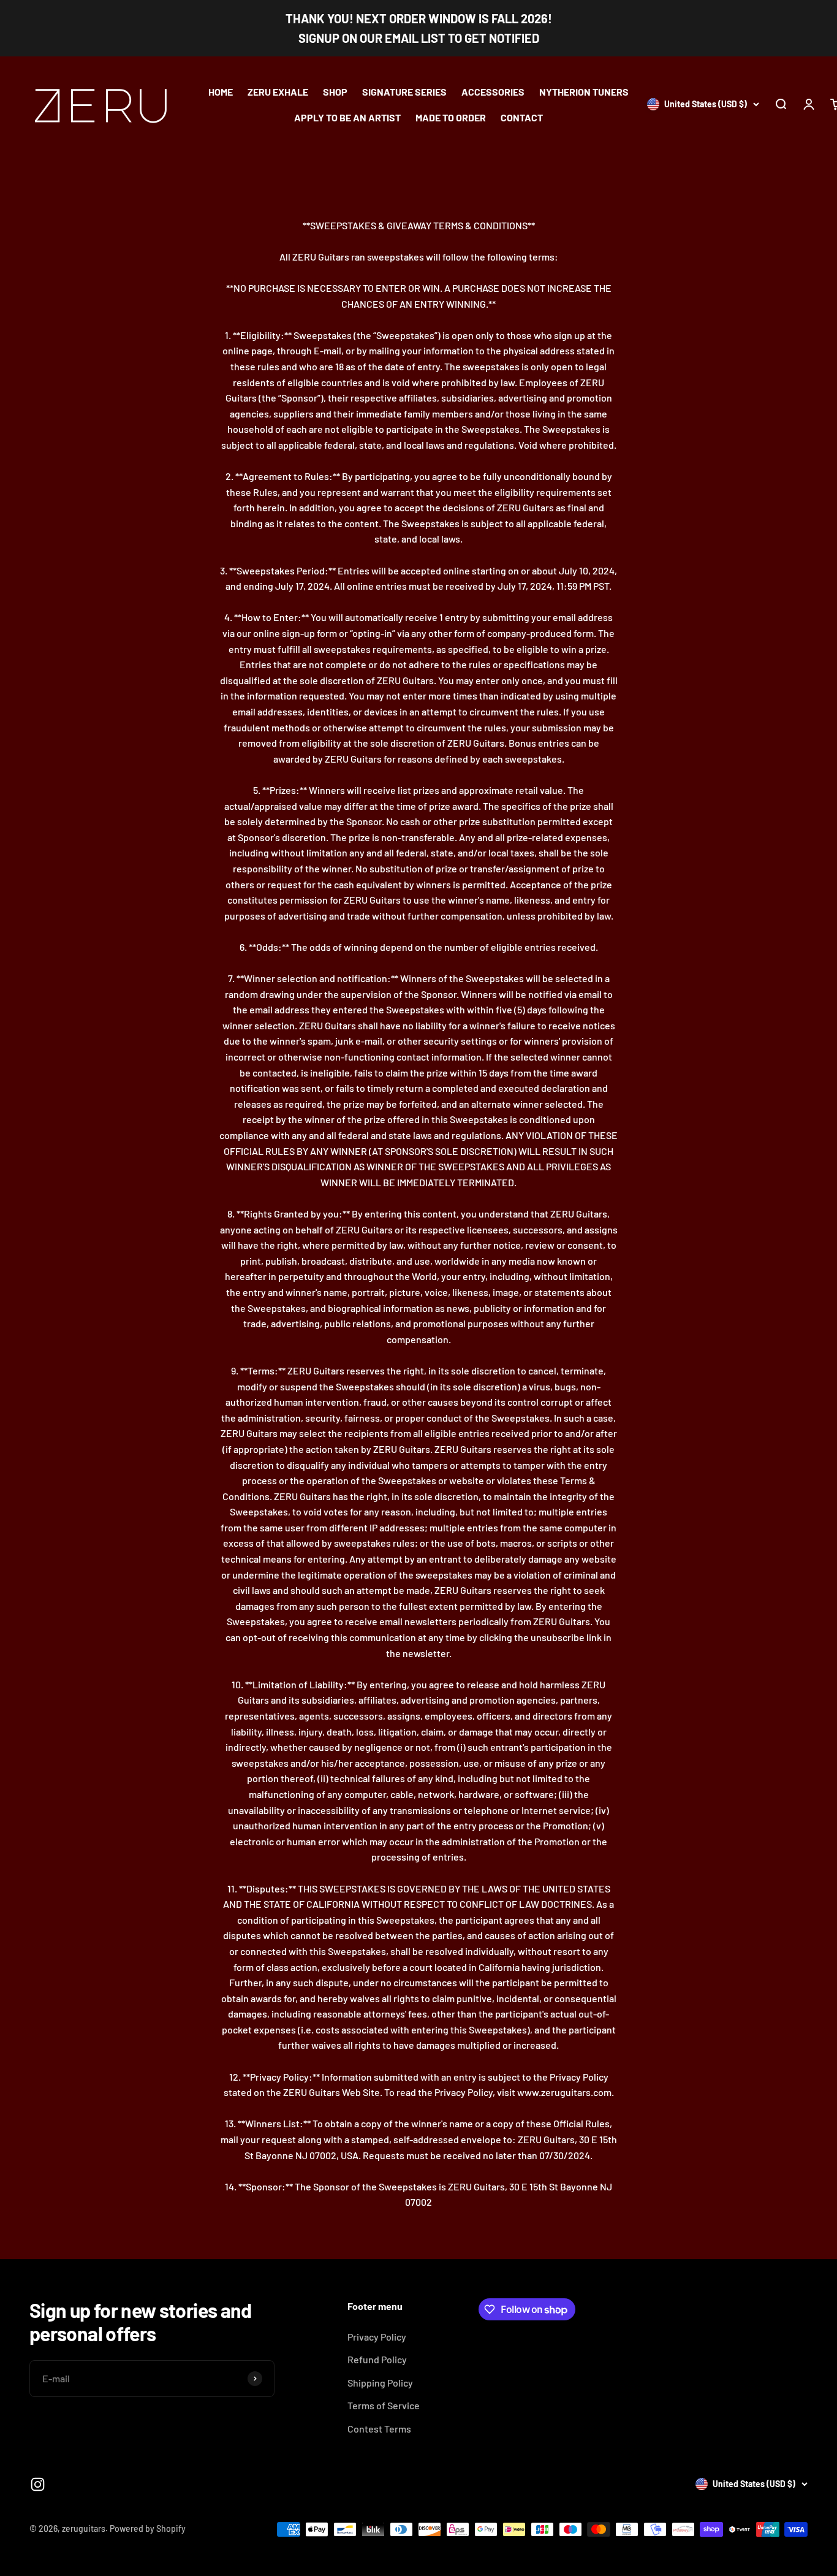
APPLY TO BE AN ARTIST (347, 117)
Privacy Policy (377, 2337)
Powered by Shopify (148, 2528)
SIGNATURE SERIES (404, 92)
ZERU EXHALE (278, 92)
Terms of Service (384, 2405)
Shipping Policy (380, 2383)
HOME (221, 92)
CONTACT (522, 117)
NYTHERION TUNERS (584, 92)
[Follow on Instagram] (38, 2484)
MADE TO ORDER (451, 117)
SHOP (335, 92)
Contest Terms (379, 2429)
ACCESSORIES (493, 92)
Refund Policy (377, 2359)
